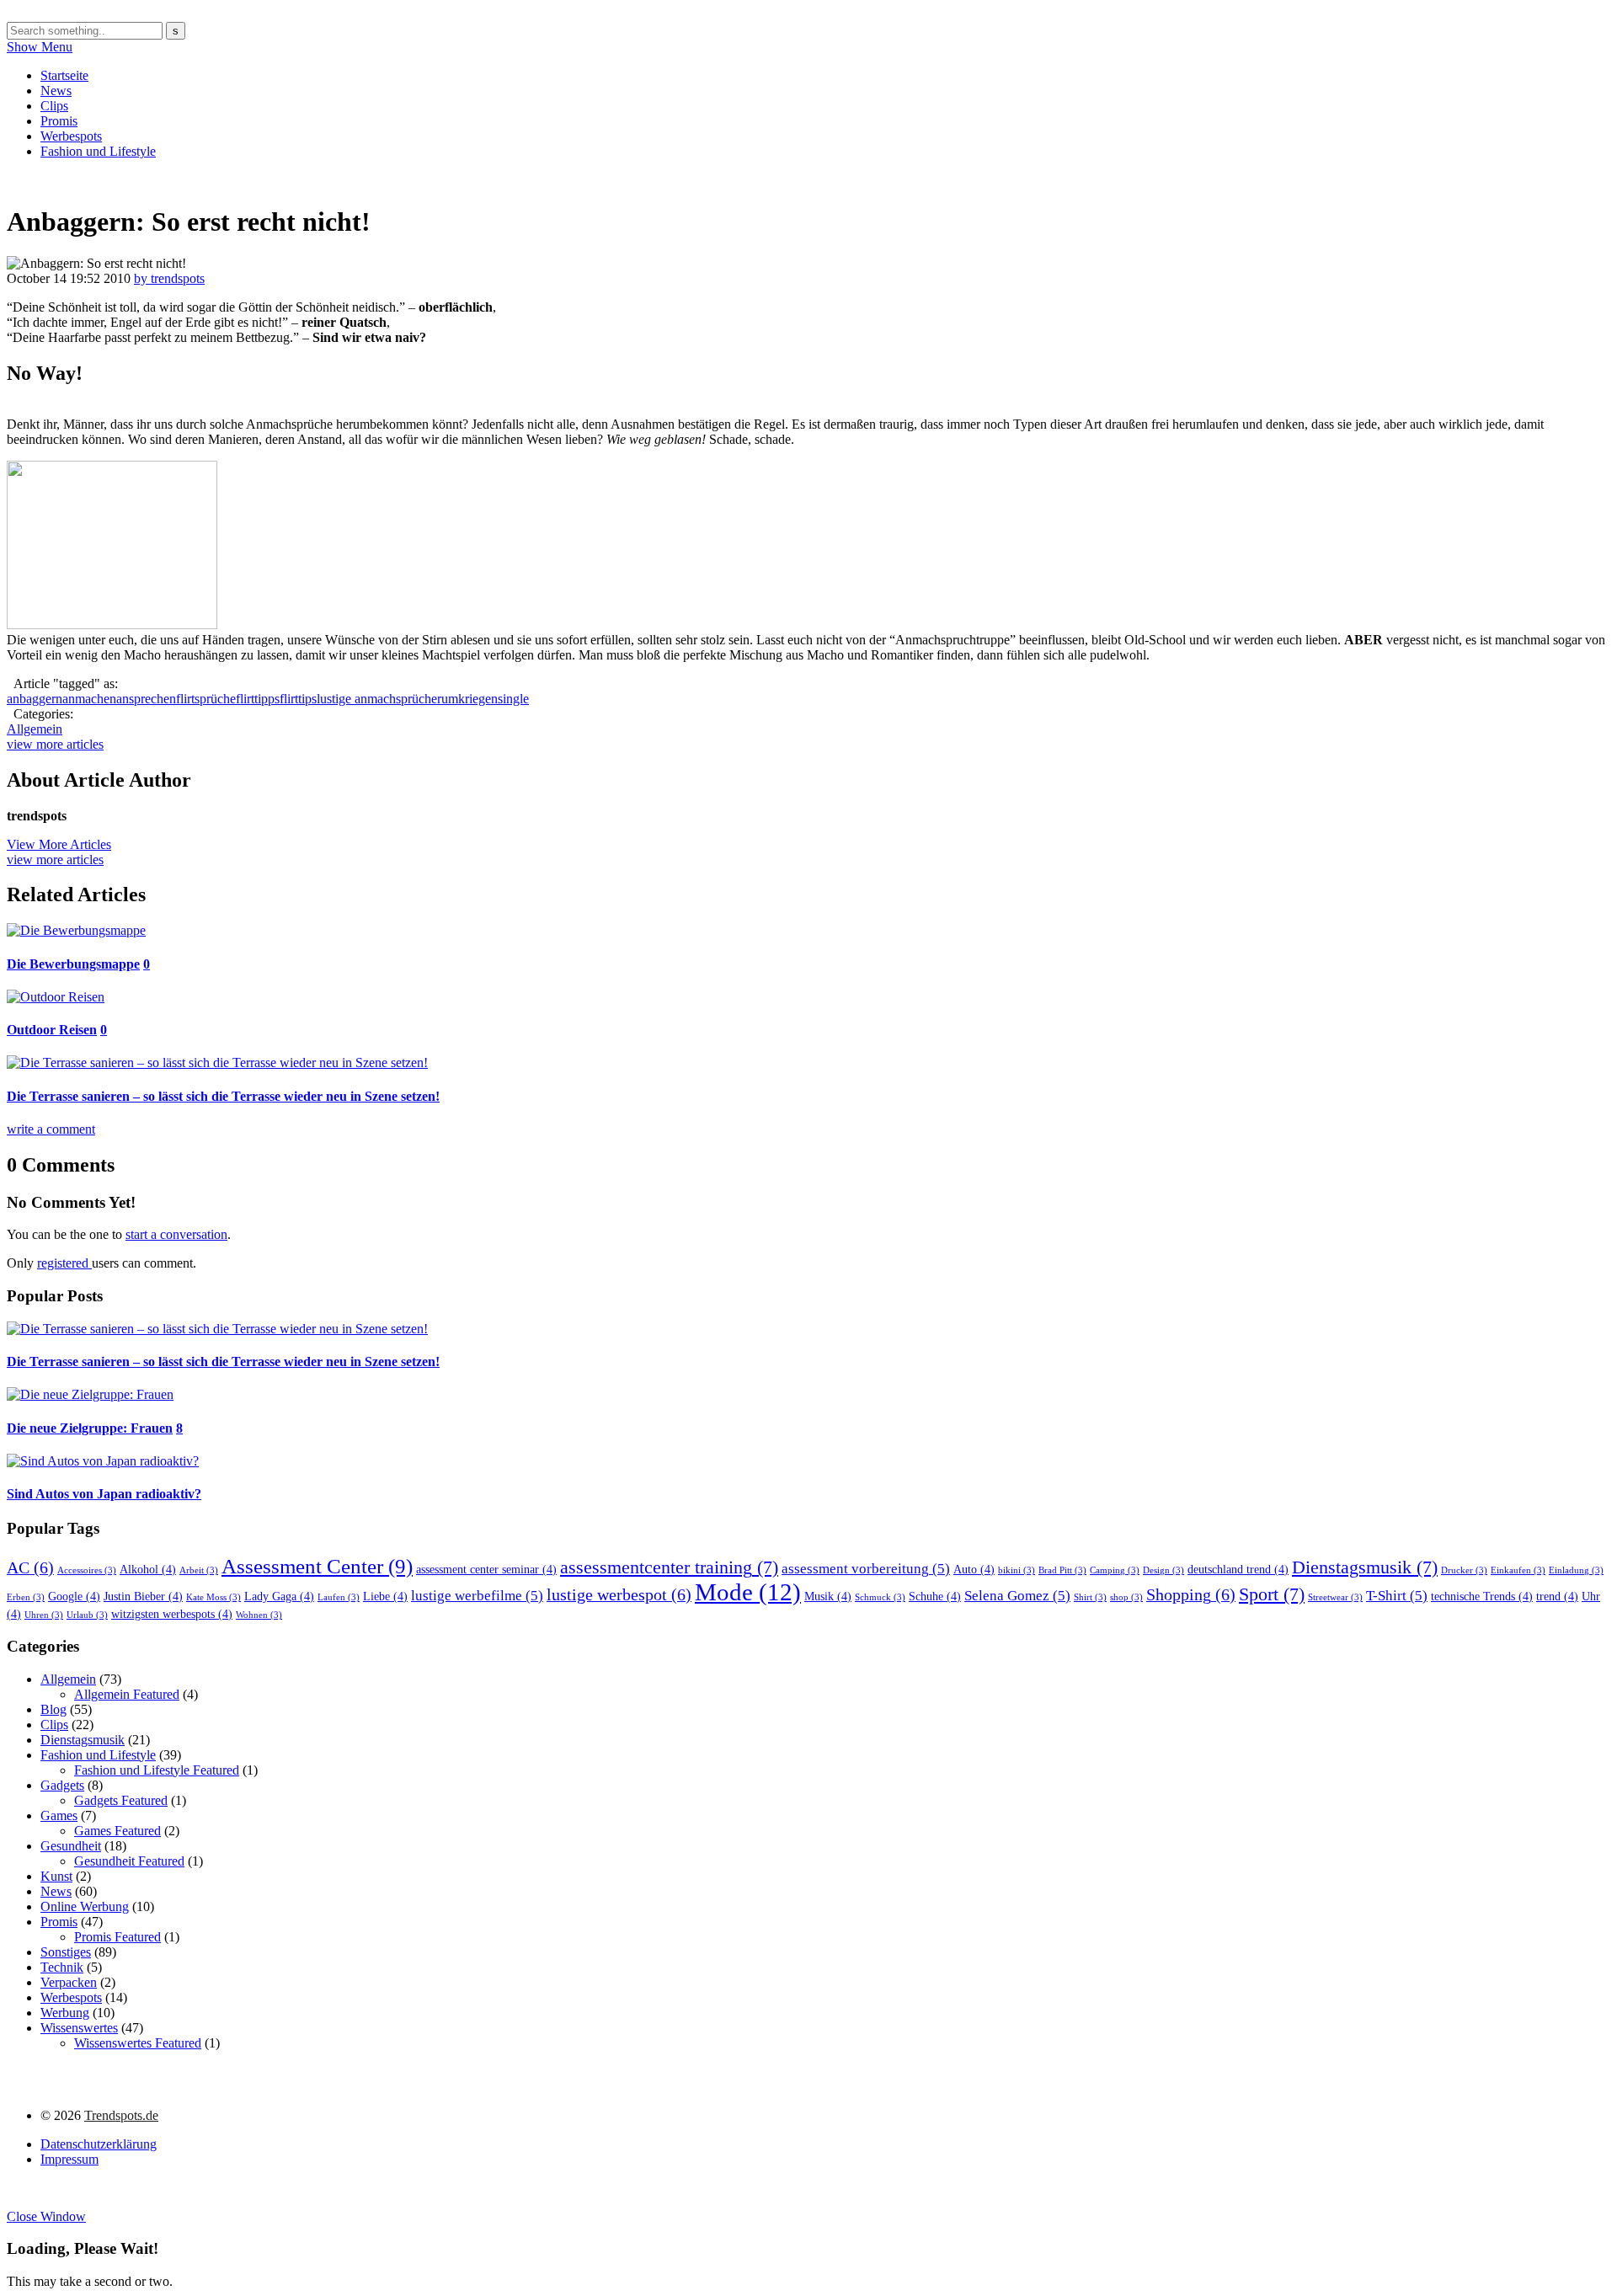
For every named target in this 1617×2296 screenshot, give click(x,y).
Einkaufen (1518, 1570)
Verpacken (69, 1982)
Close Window (46, 2216)
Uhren (44, 1615)
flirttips (298, 699)
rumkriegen (467, 699)
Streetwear (1335, 1597)
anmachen (89, 699)
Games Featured (117, 1831)
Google (74, 1596)
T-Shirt (1397, 1596)
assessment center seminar (486, 1569)
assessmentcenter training (669, 1567)
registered (64, 1263)
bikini (1017, 1570)
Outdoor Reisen (52, 1030)
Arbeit (199, 1570)
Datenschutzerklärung (99, 2144)
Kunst (56, 1876)
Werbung (65, 2013)
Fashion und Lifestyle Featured (157, 1770)
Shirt (1090, 1597)
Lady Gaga (279, 1596)
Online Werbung (85, 1906)
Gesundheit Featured (129, 1861)
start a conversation (176, 1234)
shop (1126, 1597)
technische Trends (1482, 1596)
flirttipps (258, 699)
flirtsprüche (206, 699)
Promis (59, 121)
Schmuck (880, 1597)
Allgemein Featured (127, 1694)
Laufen (339, 1597)
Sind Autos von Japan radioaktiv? (104, 1494)
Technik (62, 1967)
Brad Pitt (1062, 1570)
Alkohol (148, 1569)
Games (59, 1815)
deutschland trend (1238, 1569)
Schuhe (935, 1596)
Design (1163, 1570)
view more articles (55, 744)
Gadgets (62, 1785)
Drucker (1464, 1570)
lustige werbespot (619, 1594)
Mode (748, 1592)
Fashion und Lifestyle (98, 151)
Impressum (69, 2159)
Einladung (1576, 1570)
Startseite (64, 75)
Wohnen (259, 1615)
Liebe (385, 1596)
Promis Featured (117, 1937)
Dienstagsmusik (1365, 1567)
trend (1557, 1596)
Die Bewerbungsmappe (73, 964)
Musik (828, 1596)
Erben (26, 1597)
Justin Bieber (143, 1596)
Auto (974, 1569)
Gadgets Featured (121, 1800)
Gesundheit (71, 1846)
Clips (54, 106)
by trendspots (169, 278)
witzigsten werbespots (172, 1614)
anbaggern (35, 699)
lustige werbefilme (477, 1596)
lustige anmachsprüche (377, 699)
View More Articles (59, 844)
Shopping (1191, 1594)
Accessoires (87, 1570)
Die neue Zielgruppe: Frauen (90, 1428)
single (513, 699)
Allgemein (35, 729)
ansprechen (146, 699)
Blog (53, 1709)
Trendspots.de (121, 2115)
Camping (1115, 1570)
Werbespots (71, 136)
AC (30, 1567)
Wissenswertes (79, 2028)
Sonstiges (66, 1952)
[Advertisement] (313, 179)
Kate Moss (213, 1597)
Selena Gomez (1017, 1596)
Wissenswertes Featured (138, 2043)
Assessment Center (317, 1566)
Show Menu (40, 47)
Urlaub (87, 1615)
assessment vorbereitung (866, 1569)
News (56, 91)
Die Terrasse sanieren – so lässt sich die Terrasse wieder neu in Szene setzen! (223, 1096)
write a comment (51, 1129)
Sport (1272, 1594)
